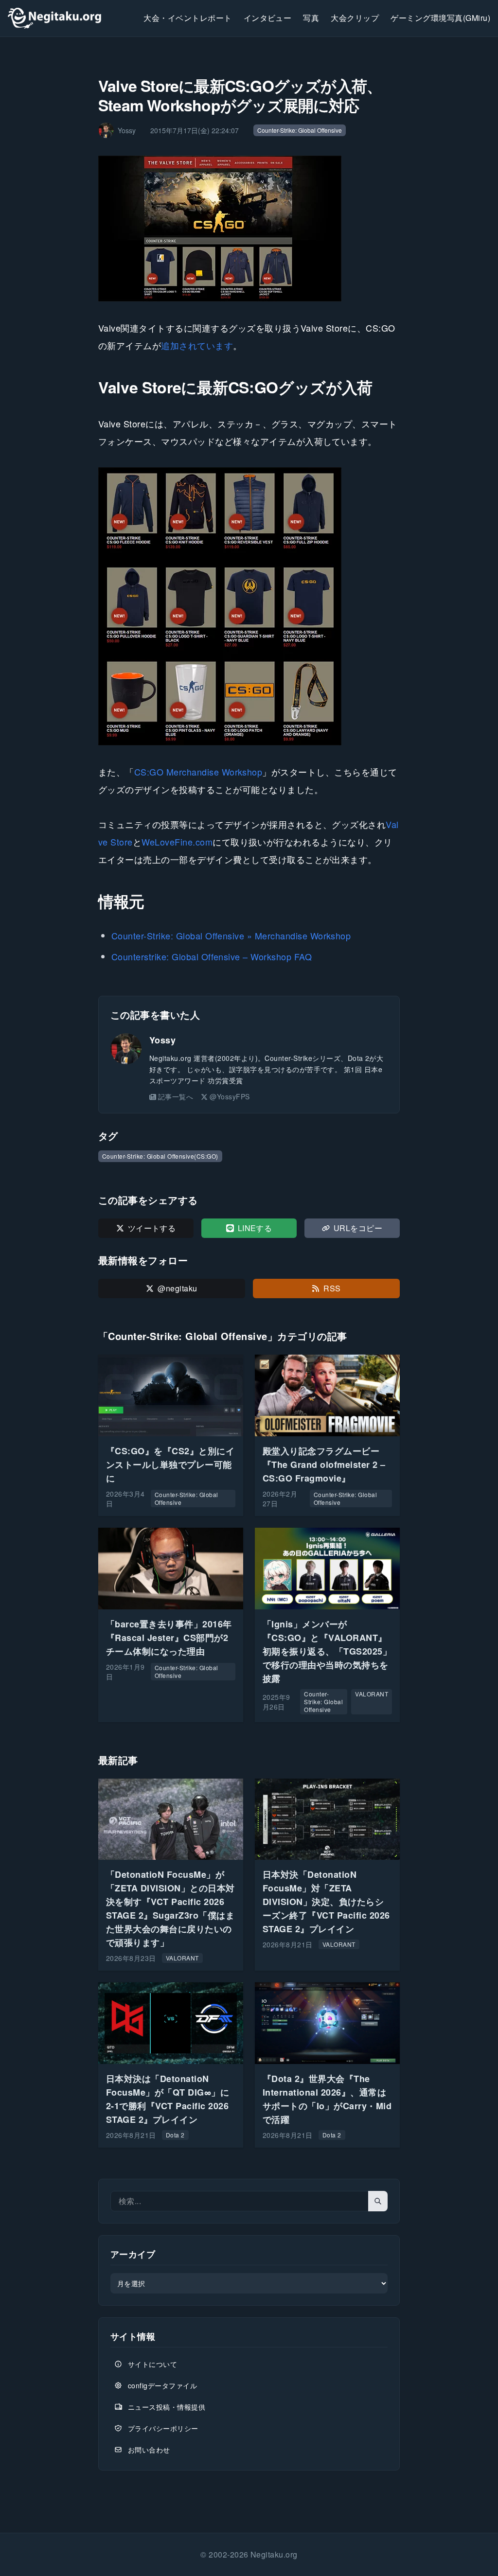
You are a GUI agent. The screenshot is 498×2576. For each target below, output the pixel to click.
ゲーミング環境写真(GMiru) (440, 18)
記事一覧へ (176, 1096)
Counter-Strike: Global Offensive (300, 130)
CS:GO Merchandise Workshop (198, 772)
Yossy (162, 1040)
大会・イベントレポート (187, 18)
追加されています (197, 345)
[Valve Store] (249, 229)
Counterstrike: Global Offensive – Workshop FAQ (212, 956)
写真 (311, 18)
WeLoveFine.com (177, 842)
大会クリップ (355, 18)
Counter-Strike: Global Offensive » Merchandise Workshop (231, 935)
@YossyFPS (230, 1096)
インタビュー (268, 18)
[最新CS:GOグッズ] (249, 606)
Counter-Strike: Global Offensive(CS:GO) (160, 1156)
